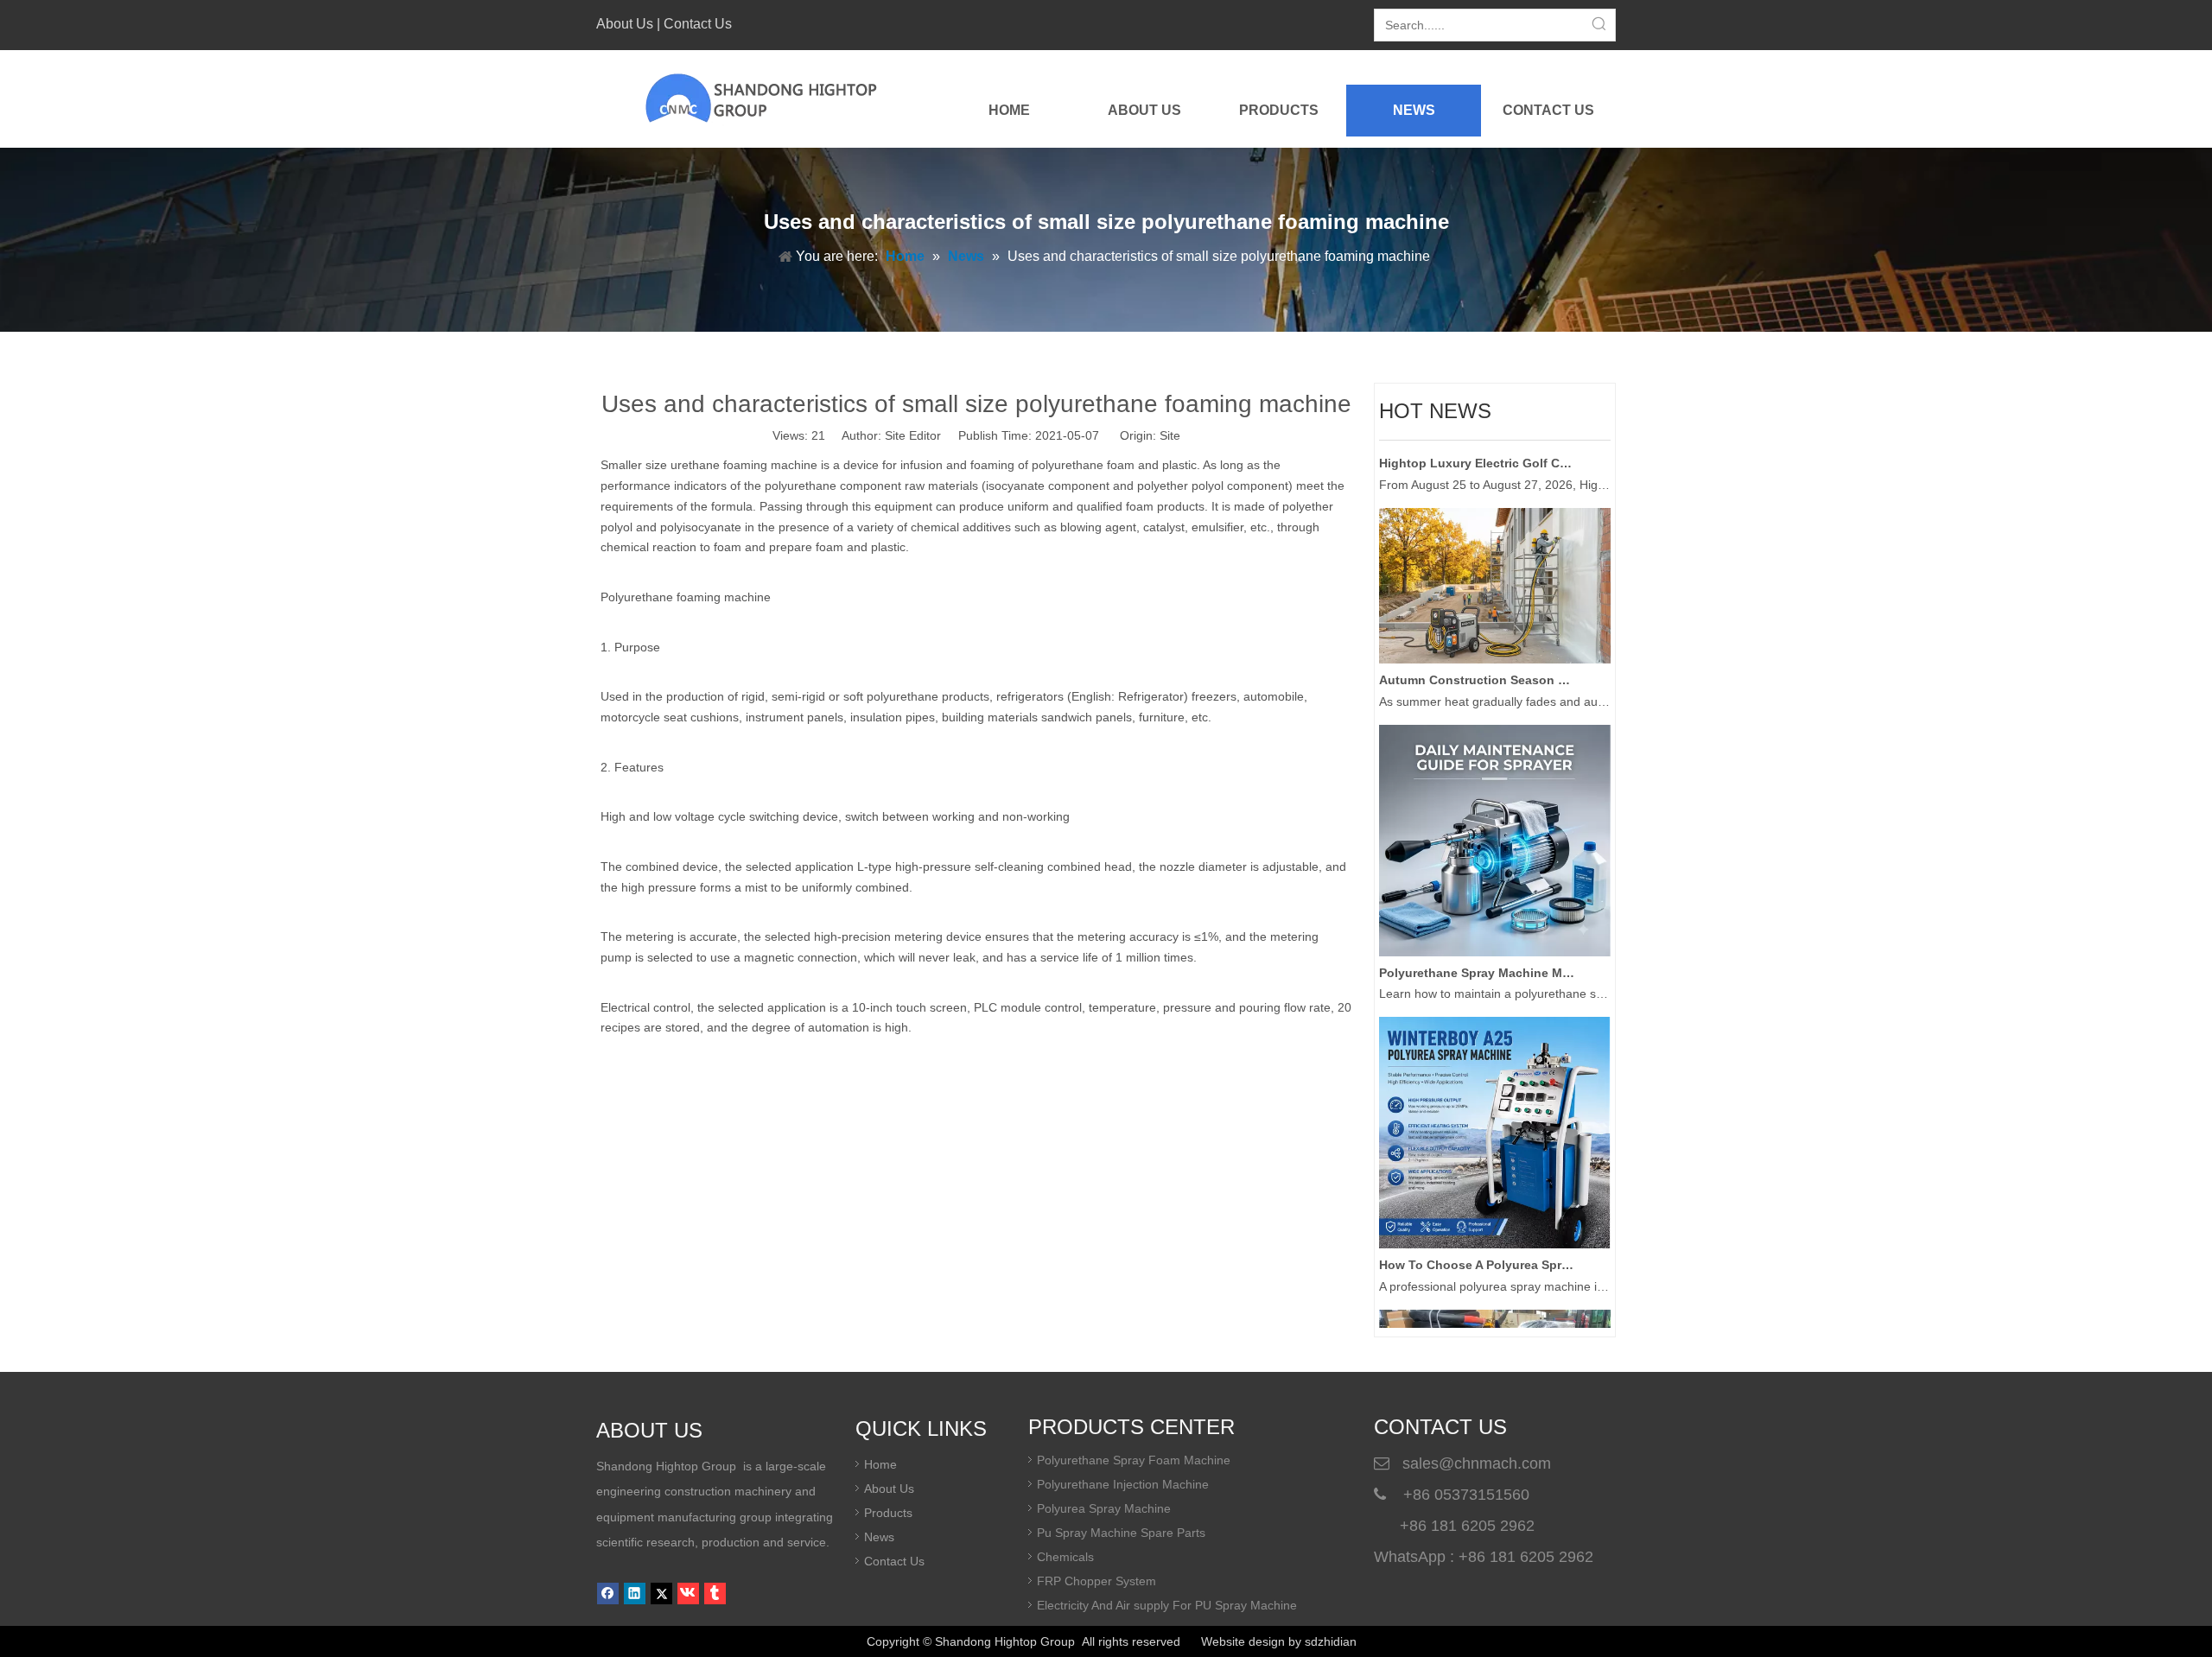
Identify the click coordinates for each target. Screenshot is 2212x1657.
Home (880, 1464)
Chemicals (1065, 1557)
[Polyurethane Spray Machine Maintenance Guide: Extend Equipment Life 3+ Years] (1495, 932)
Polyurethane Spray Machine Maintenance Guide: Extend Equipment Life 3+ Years (1477, 953)
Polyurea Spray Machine (1104, 1508)
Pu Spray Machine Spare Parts (1121, 1533)
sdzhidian (1331, 1641)
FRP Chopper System (1096, 1581)
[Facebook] (608, 1594)
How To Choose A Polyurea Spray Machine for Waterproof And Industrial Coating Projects (1477, 1245)
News (879, 1537)
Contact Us (698, 24)
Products (888, 1513)
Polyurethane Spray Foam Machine (1134, 1460)
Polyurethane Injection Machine (1123, 1484)
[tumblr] (715, 1594)
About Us (625, 24)
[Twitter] (661, 1594)
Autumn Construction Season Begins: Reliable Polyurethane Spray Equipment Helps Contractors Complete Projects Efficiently (1477, 660)
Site (1170, 435)
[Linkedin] (635, 1594)
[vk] (688, 1594)
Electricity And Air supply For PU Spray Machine (1167, 1605)
